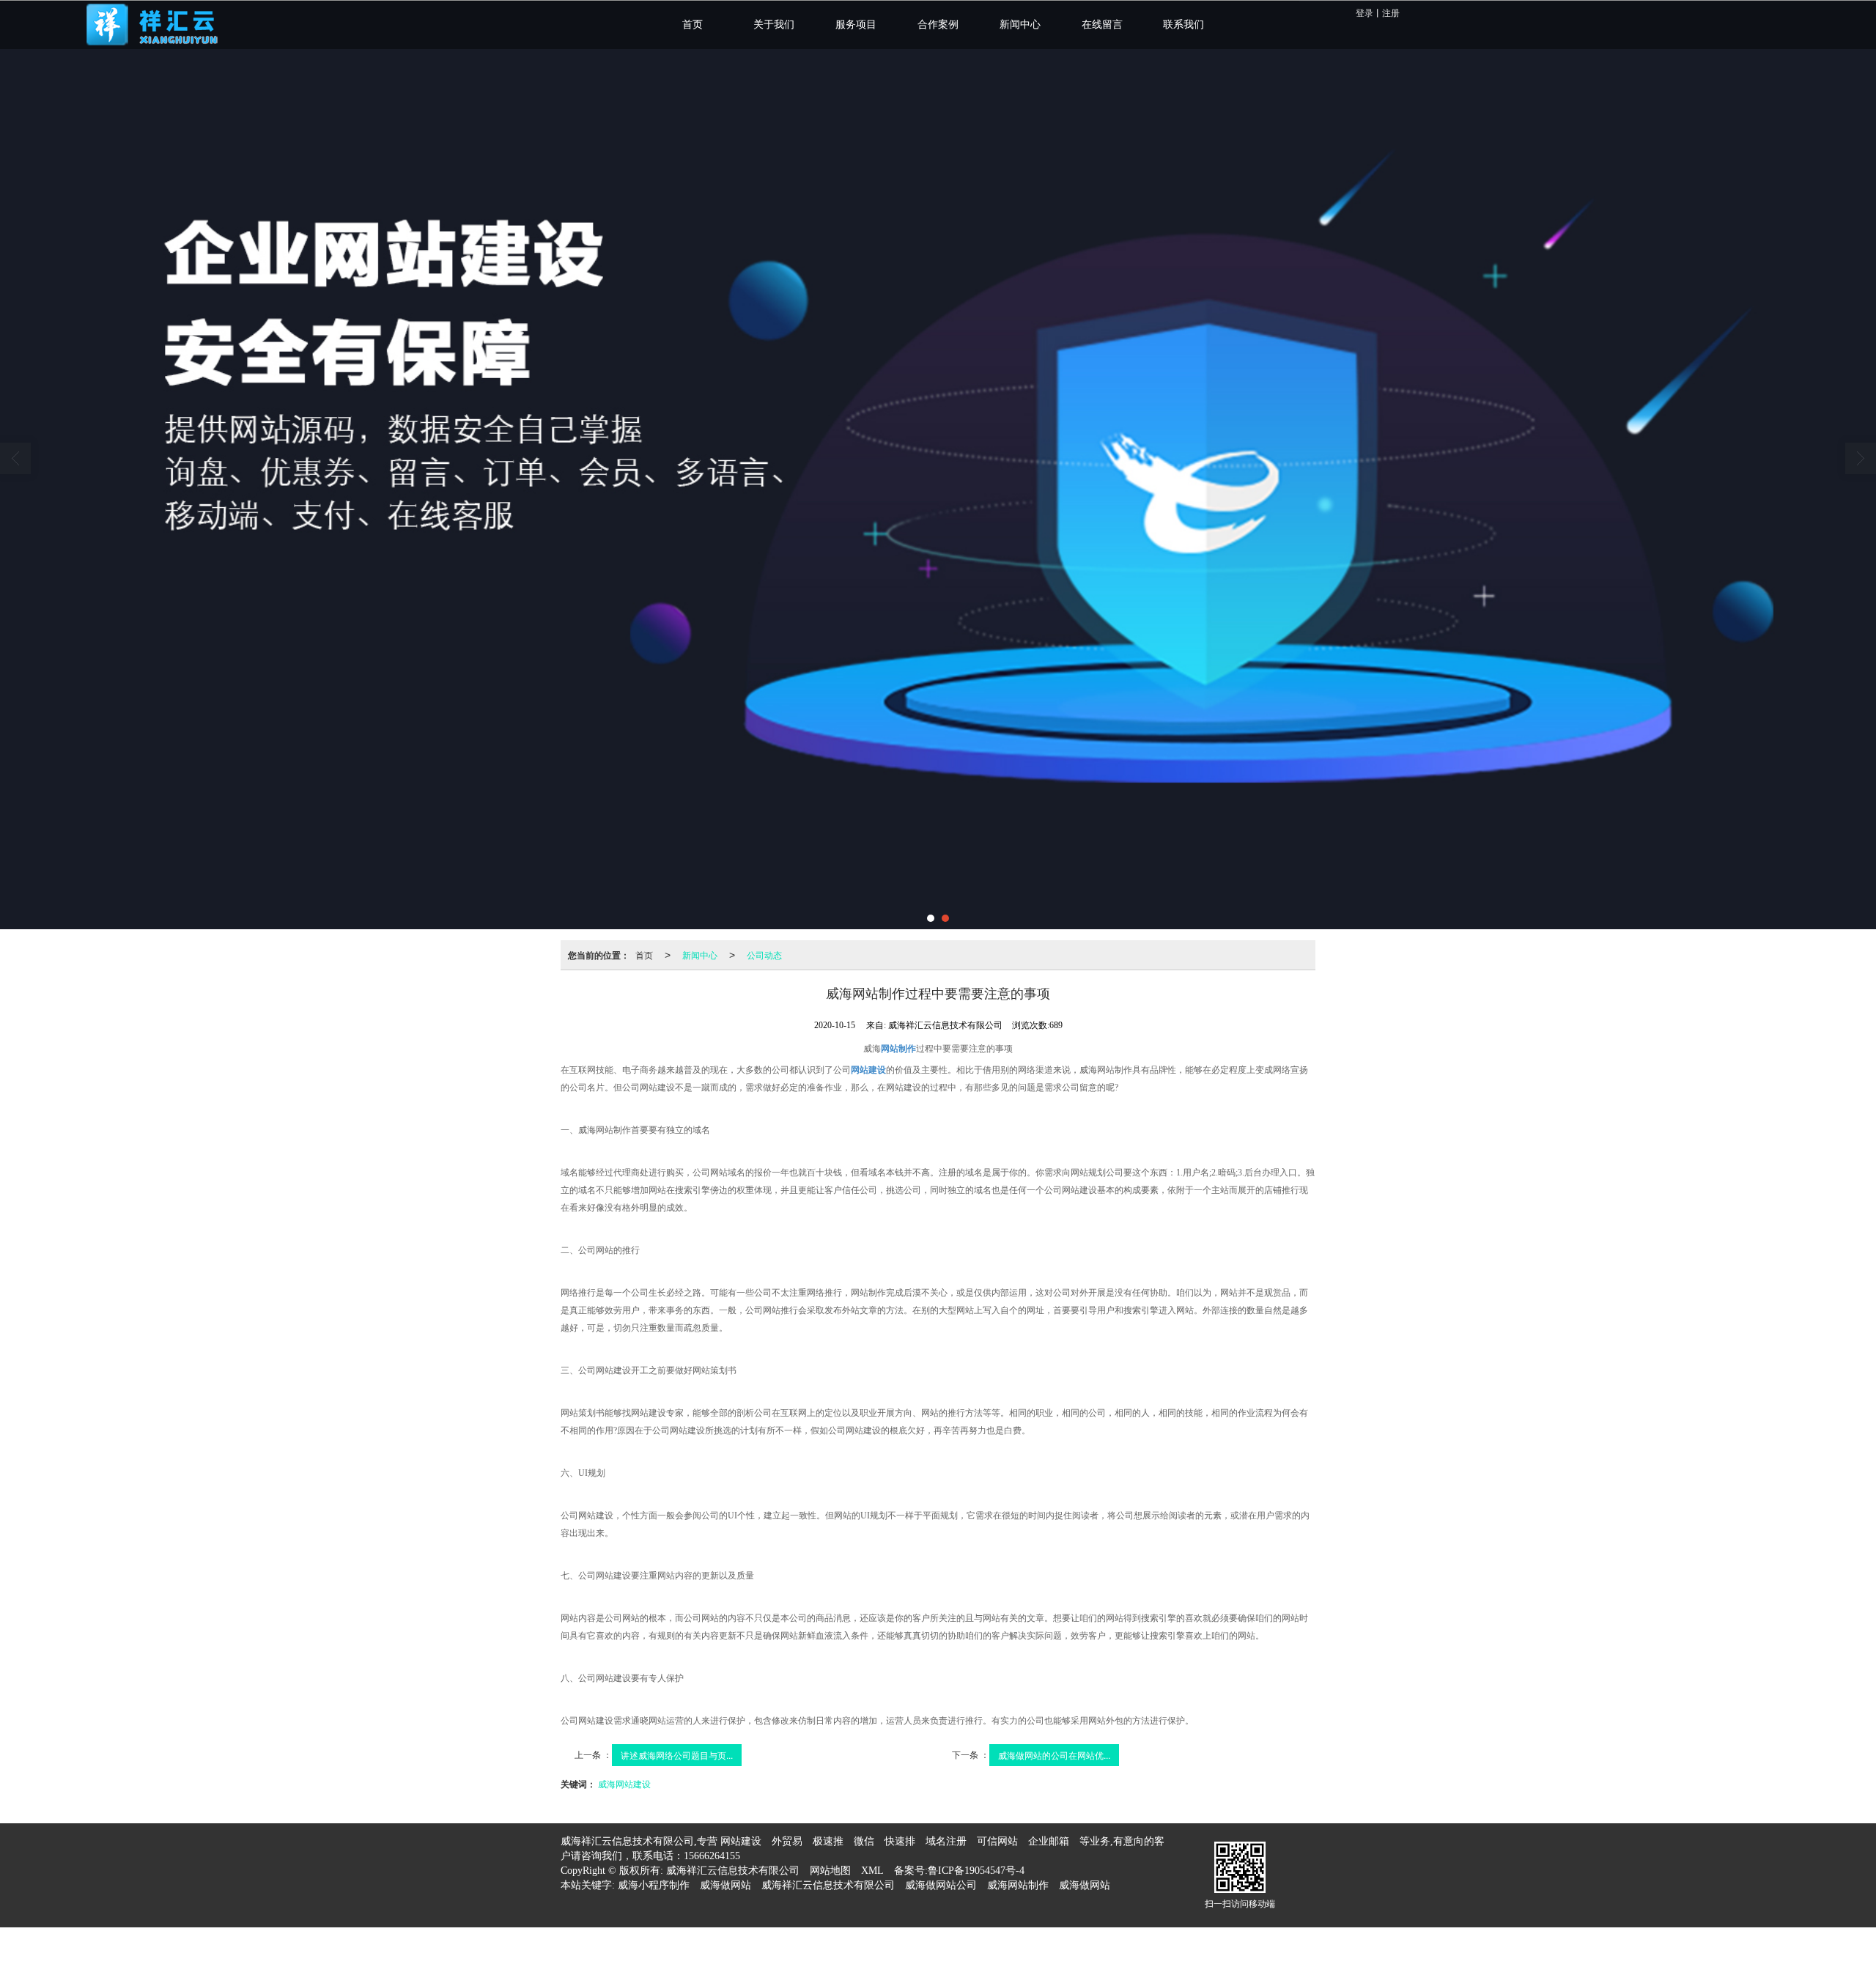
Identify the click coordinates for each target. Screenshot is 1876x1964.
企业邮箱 (1049, 1841)
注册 (1391, 12)
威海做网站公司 (941, 1885)
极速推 (828, 1841)
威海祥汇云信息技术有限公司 (733, 1871)
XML (872, 1871)
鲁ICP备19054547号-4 (976, 1871)
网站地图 (830, 1871)
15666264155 (712, 1856)
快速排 (900, 1841)
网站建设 (741, 1841)
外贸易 (787, 1841)
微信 (864, 1841)
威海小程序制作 (654, 1885)
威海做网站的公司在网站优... (1054, 1755)
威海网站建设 (624, 1783)
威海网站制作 (1018, 1885)
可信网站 (997, 1841)
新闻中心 (700, 955)
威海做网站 (725, 1885)
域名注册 (946, 1841)
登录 (1364, 12)
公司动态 (764, 955)
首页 (644, 955)
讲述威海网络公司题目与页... (677, 1755)
